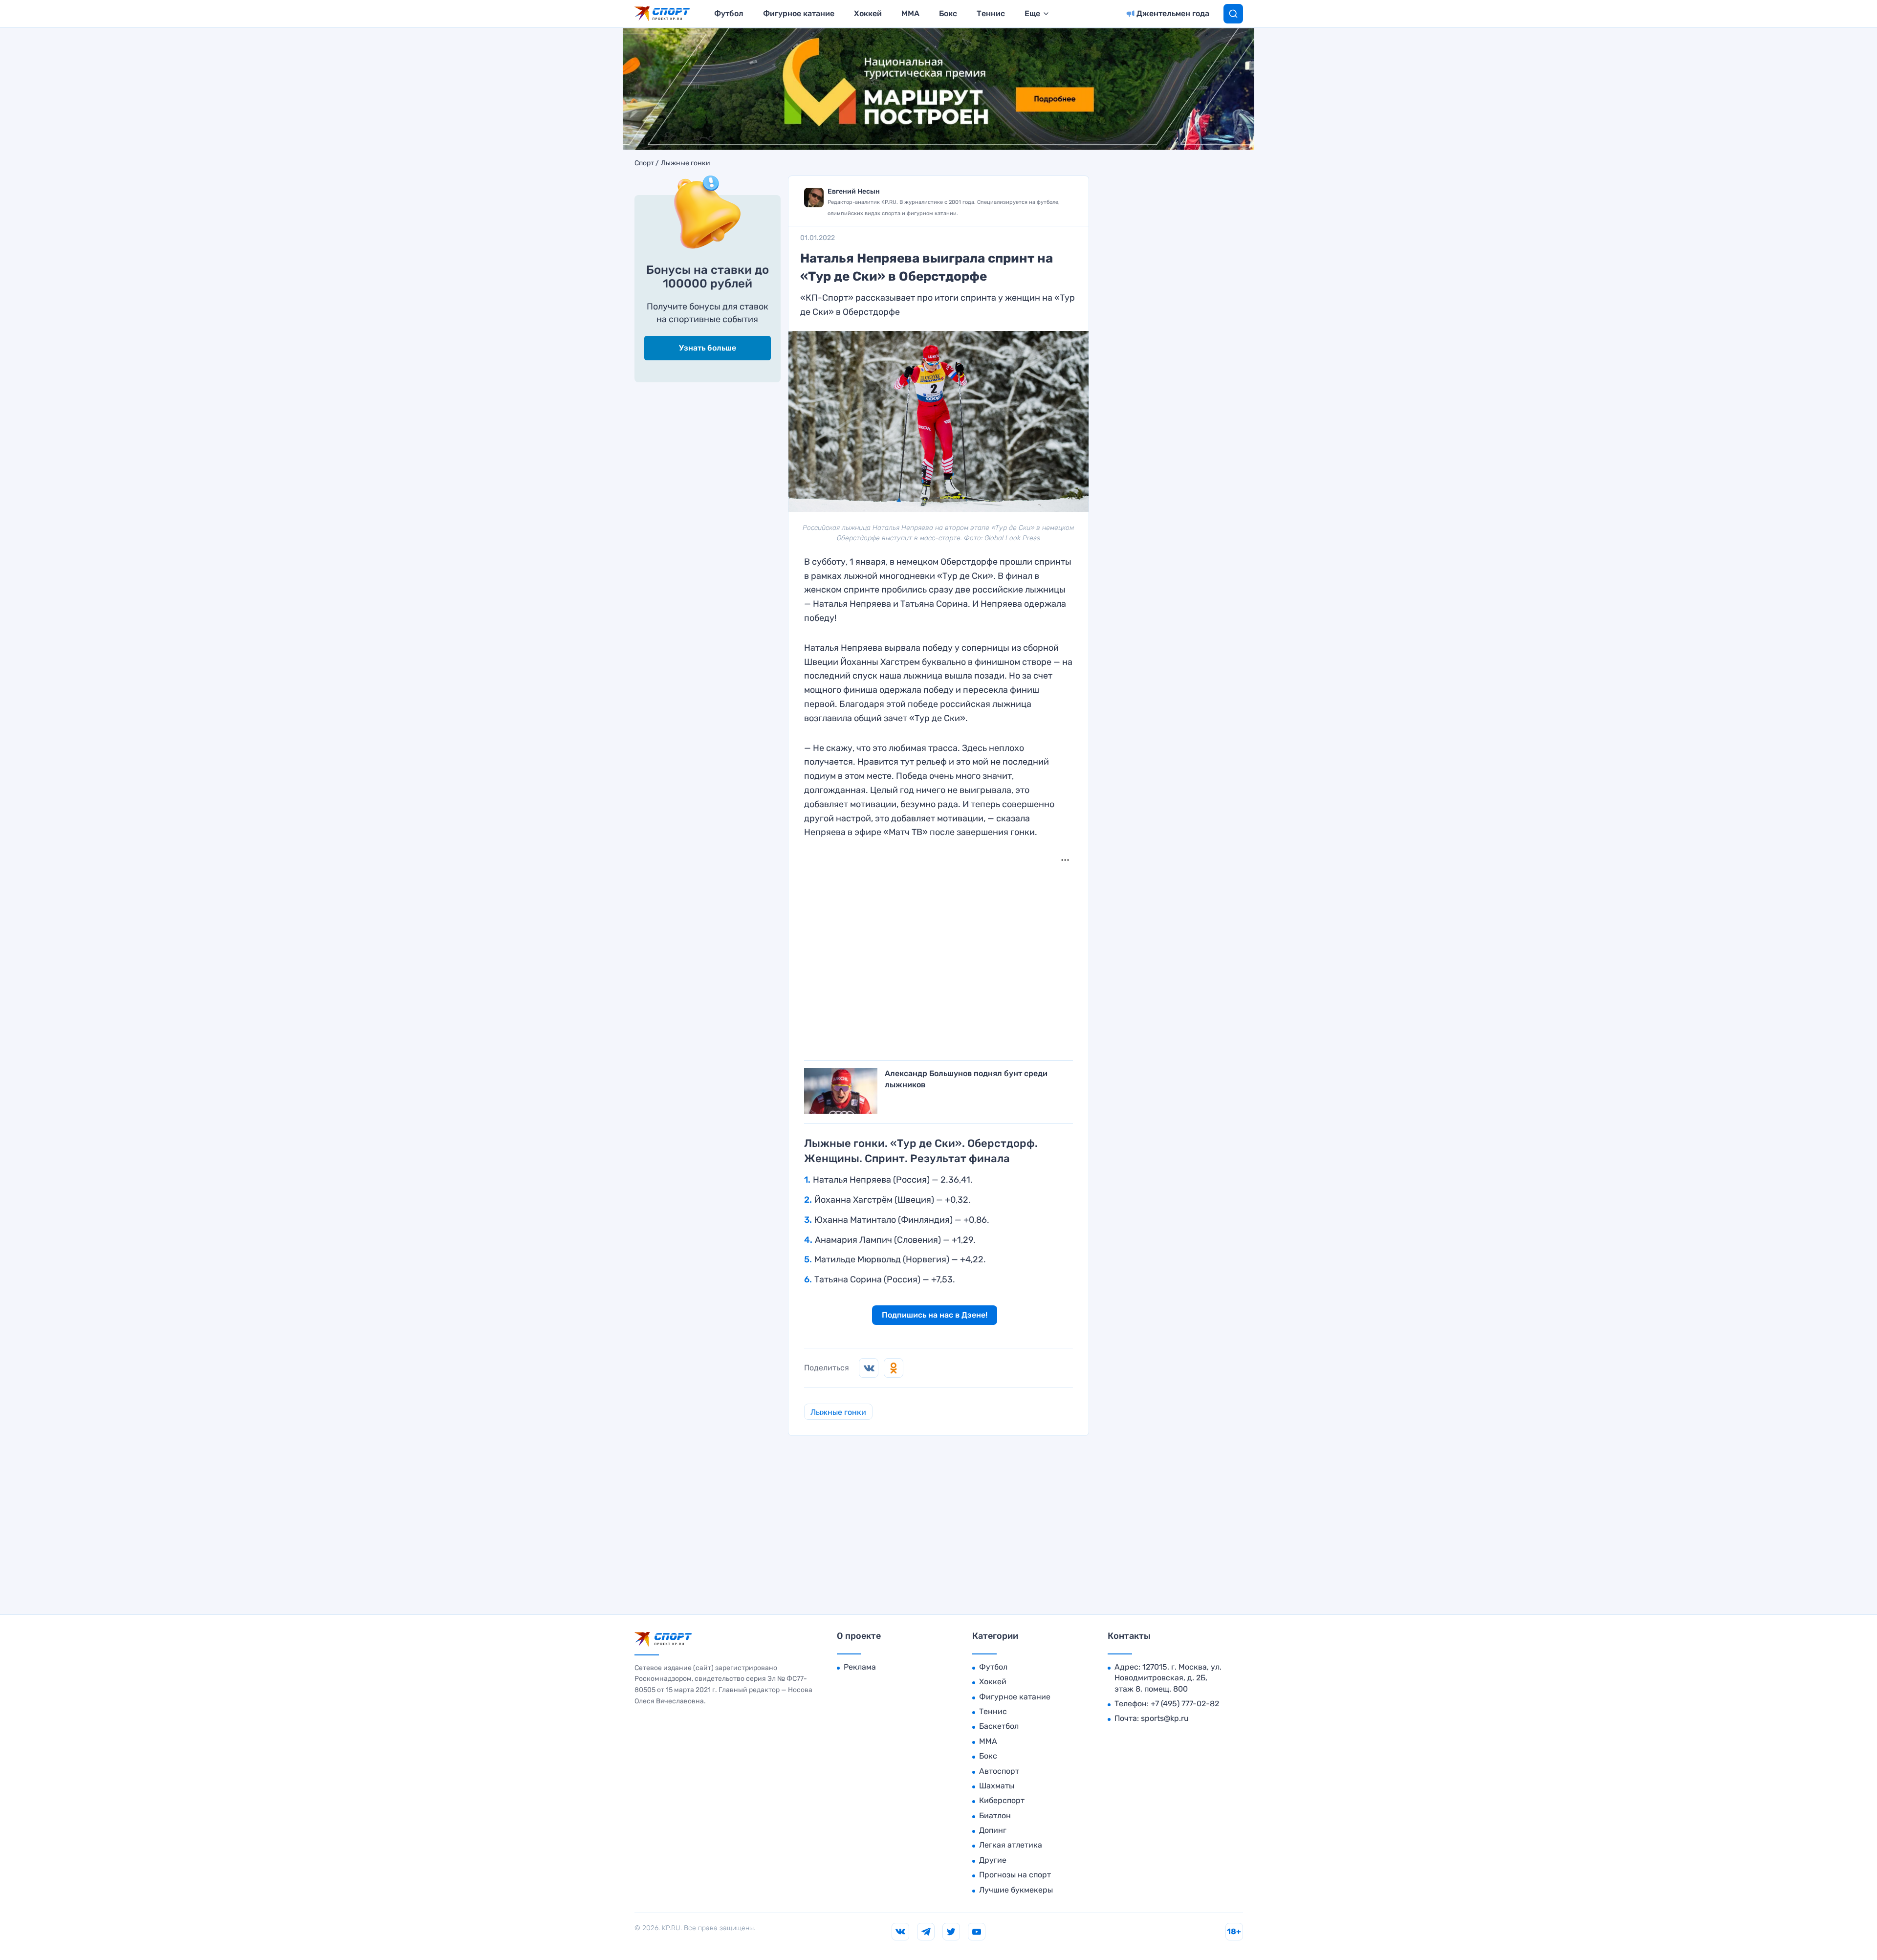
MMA (910, 13)
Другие (993, 1860)
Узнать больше (708, 348)
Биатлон (995, 1816)
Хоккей (868, 13)
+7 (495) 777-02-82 (1185, 1704)
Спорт (644, 163)
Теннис (991, 13)
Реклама (860, 1667)
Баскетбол (999, 1726)
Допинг (993, 1830)
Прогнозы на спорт (1015, 1875)
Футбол (729, 13)
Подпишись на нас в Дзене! (935, 1315)
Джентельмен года (1173, 13)
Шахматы (997, 1786)
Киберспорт (1002, 1800)
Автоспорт (999, 1771)
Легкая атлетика (1011, 1845)
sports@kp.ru (1165, 1718)
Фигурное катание (799, 13)
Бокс (948, 13)
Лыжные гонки (686, 163)
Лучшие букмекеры (1016, 1890)
